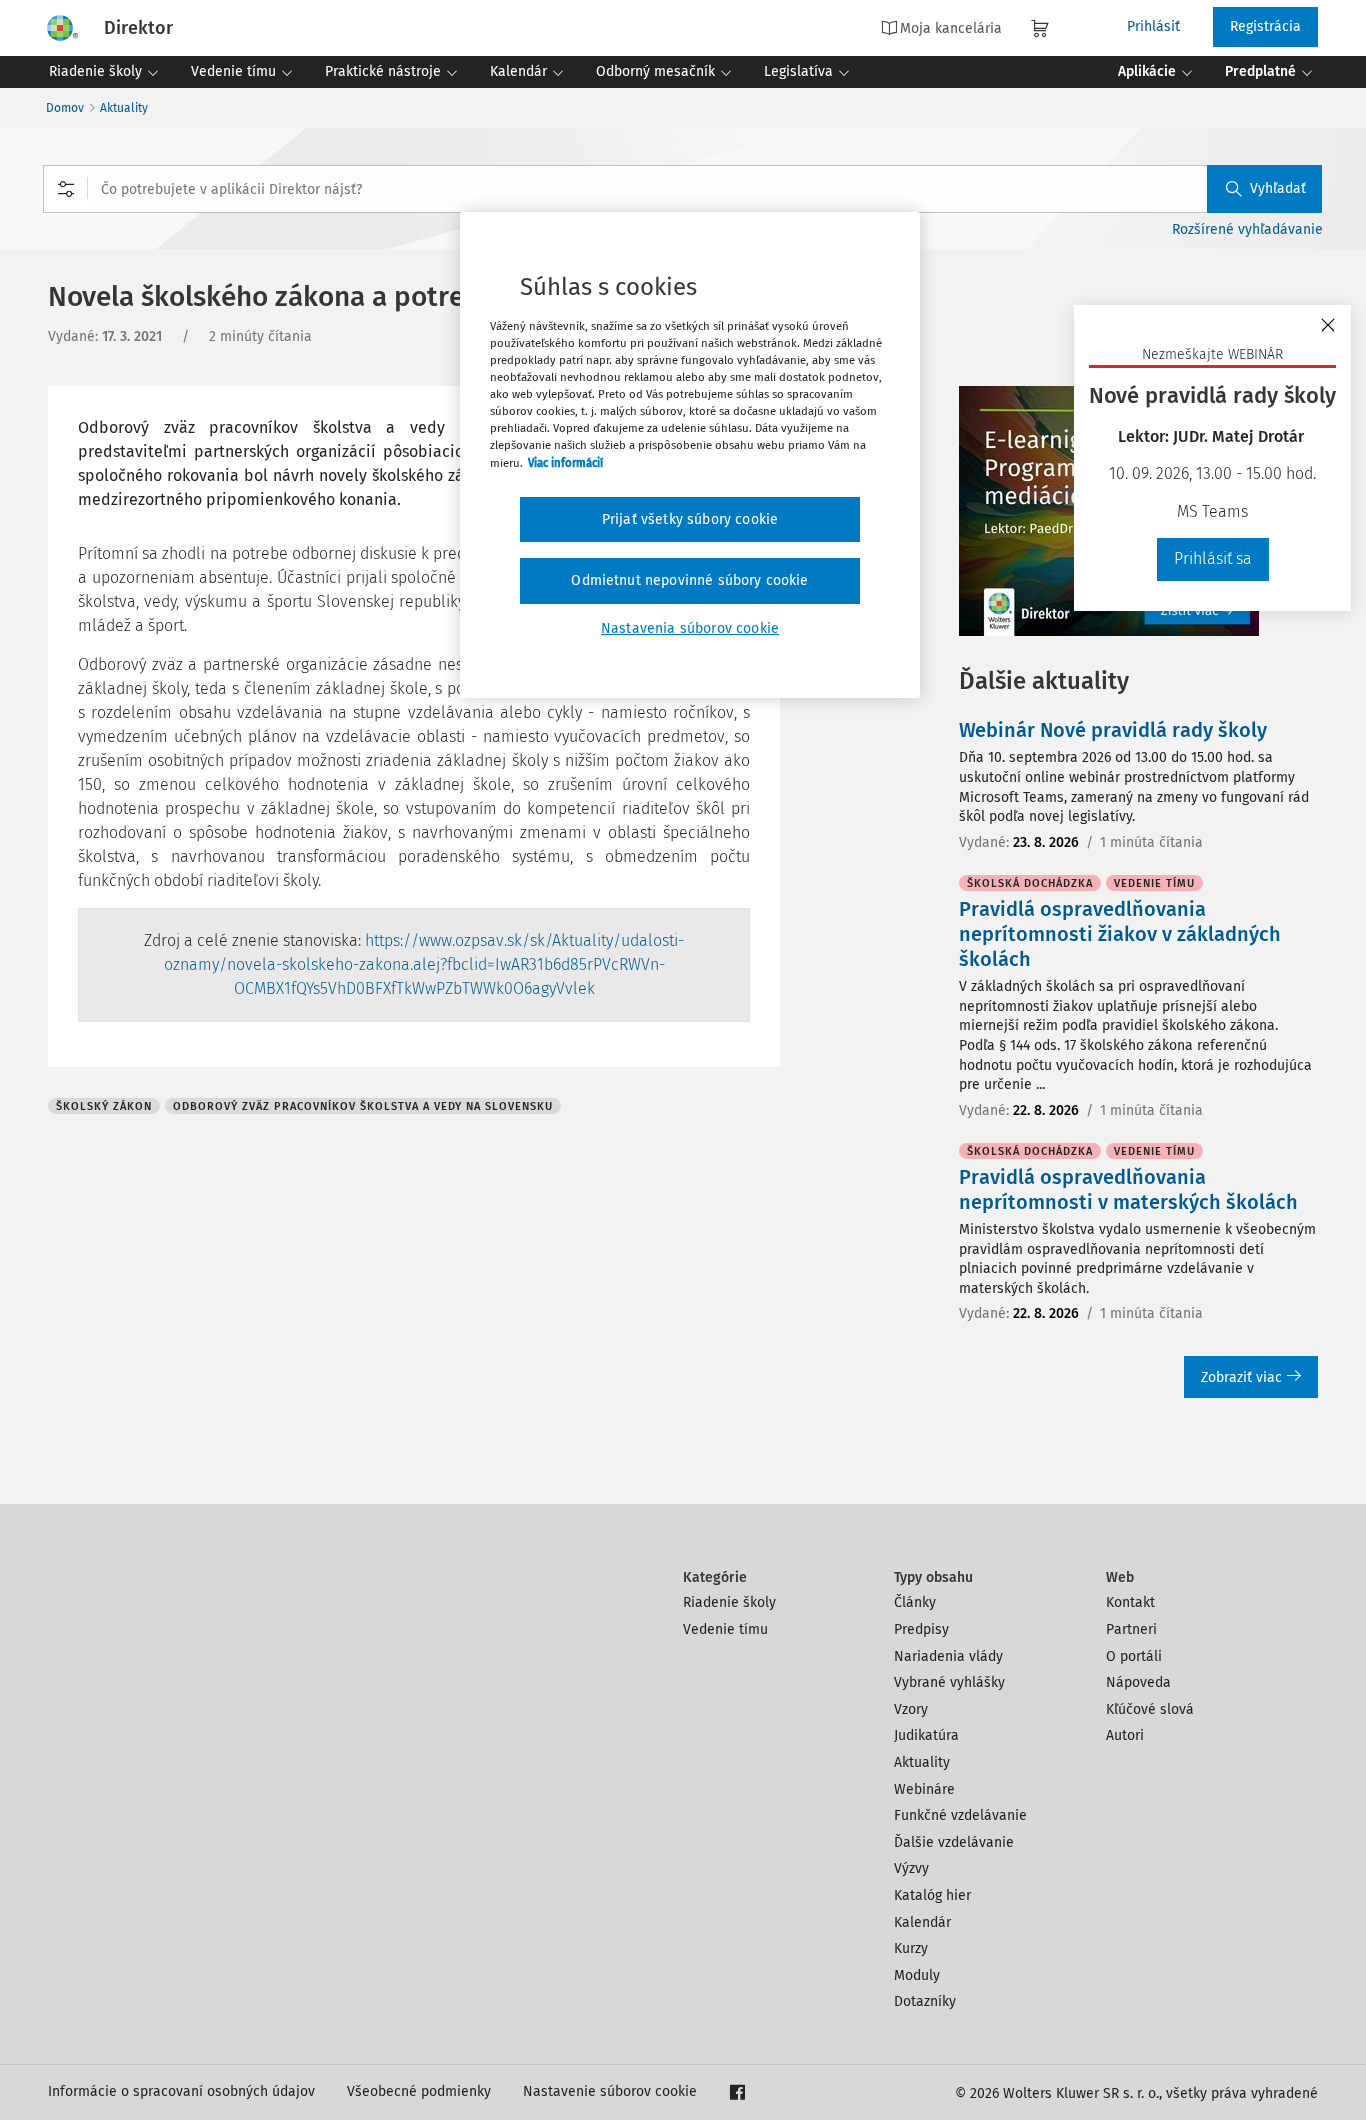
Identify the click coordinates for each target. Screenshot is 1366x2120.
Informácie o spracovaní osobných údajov (181, 2091)
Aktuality (124, 108)
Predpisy (921, 1629)
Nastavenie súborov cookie (610, 2091)
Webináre (924, 1789)
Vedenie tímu (725, 1629)
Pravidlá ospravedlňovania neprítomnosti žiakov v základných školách (1120, 934)
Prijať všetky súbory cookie (690, 519)
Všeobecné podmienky (419, 2091)
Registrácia (1265, 26)
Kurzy (911, 1948)
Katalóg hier (932, 1895)
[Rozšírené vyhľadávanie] (66, 189)
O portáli (1134, 1656)
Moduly (917, 1975)
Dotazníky (925, 2001)
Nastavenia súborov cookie (690, 628)
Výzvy (911, 1868)
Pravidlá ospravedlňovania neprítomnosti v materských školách (1128, 1189)
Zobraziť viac (1241, 1377)
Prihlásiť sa (1213, 558)
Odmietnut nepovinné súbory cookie (689, 580)
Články (915, 1602)
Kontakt (1130, 1602)
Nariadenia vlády (948, 1656)
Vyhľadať (1278, 188)
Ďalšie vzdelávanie (954, 1842)
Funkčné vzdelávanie (960, 1815)
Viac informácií (565, 463)
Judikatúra (926, 1735)
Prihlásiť (1153, 26)
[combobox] (682, 189)
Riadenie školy (729, 1602)
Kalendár (922, 1922)
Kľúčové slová (1150, 1709)
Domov (65, 108)
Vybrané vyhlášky (949, 1682)
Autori (1125, 1735)
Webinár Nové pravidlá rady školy (1113, 730)
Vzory (911, 1709)
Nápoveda (1138, 1682)
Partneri (1131, 1629)
